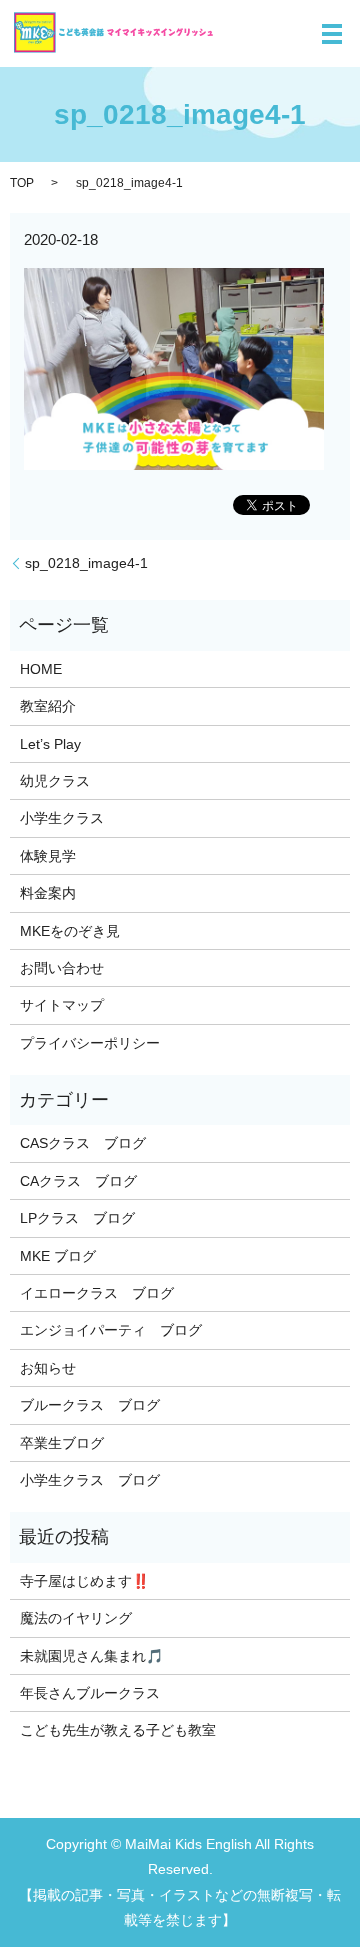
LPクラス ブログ (77, 1218)
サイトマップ (62, 1005)
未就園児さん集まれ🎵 (91, 1656)
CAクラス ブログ (78, 1181)
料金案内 (48, 893)
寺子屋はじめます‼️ (84, 1581)
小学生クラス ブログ (90, 1480)
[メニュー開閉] (332, 34)
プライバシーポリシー (90, 1043)
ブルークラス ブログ (90, 1405)
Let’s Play (50, 744)
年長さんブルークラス (90, 1693)
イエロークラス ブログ (97, 1293)
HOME (41, 669)
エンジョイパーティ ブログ (111, 1330)
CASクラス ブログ (83, 1143)
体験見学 (48, 856)
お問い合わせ (62, 968)
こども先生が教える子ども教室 (118, 1730)
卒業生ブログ (62, 1443)
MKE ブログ (58, 1256)
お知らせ (48, 1368)
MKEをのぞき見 (70, 931)
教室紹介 (48, 706)
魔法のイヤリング (76, 1618)
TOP (22, 183)
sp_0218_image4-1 (86, 563)
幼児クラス (55, 781)
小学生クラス (62, 818)
